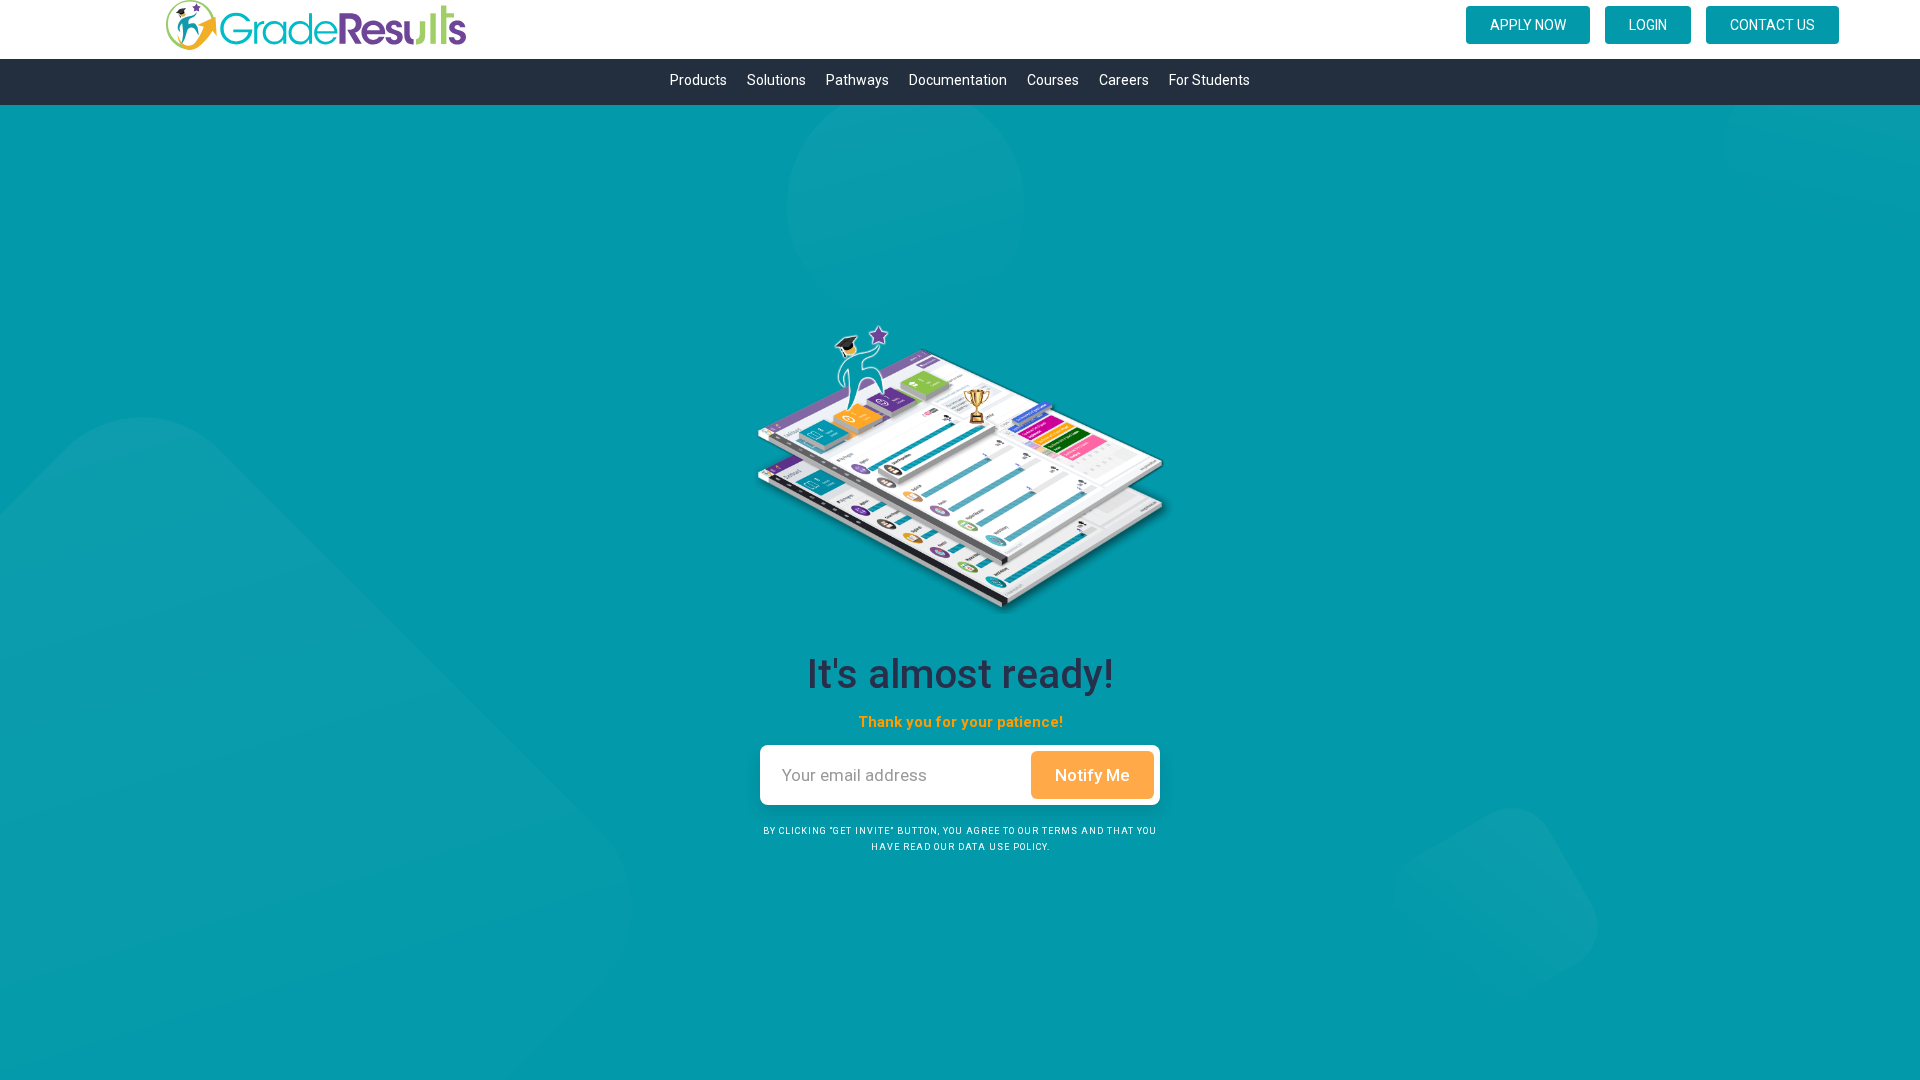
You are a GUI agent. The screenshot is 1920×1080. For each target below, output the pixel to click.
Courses (1053, 80)
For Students (1209, 80)
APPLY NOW (1528, 25)
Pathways (857, 80)
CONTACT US (1772, 25)
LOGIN (1648, 25)
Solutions (776, 80)
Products (698, 80)
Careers (1124, 80)
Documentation (958, 80)
